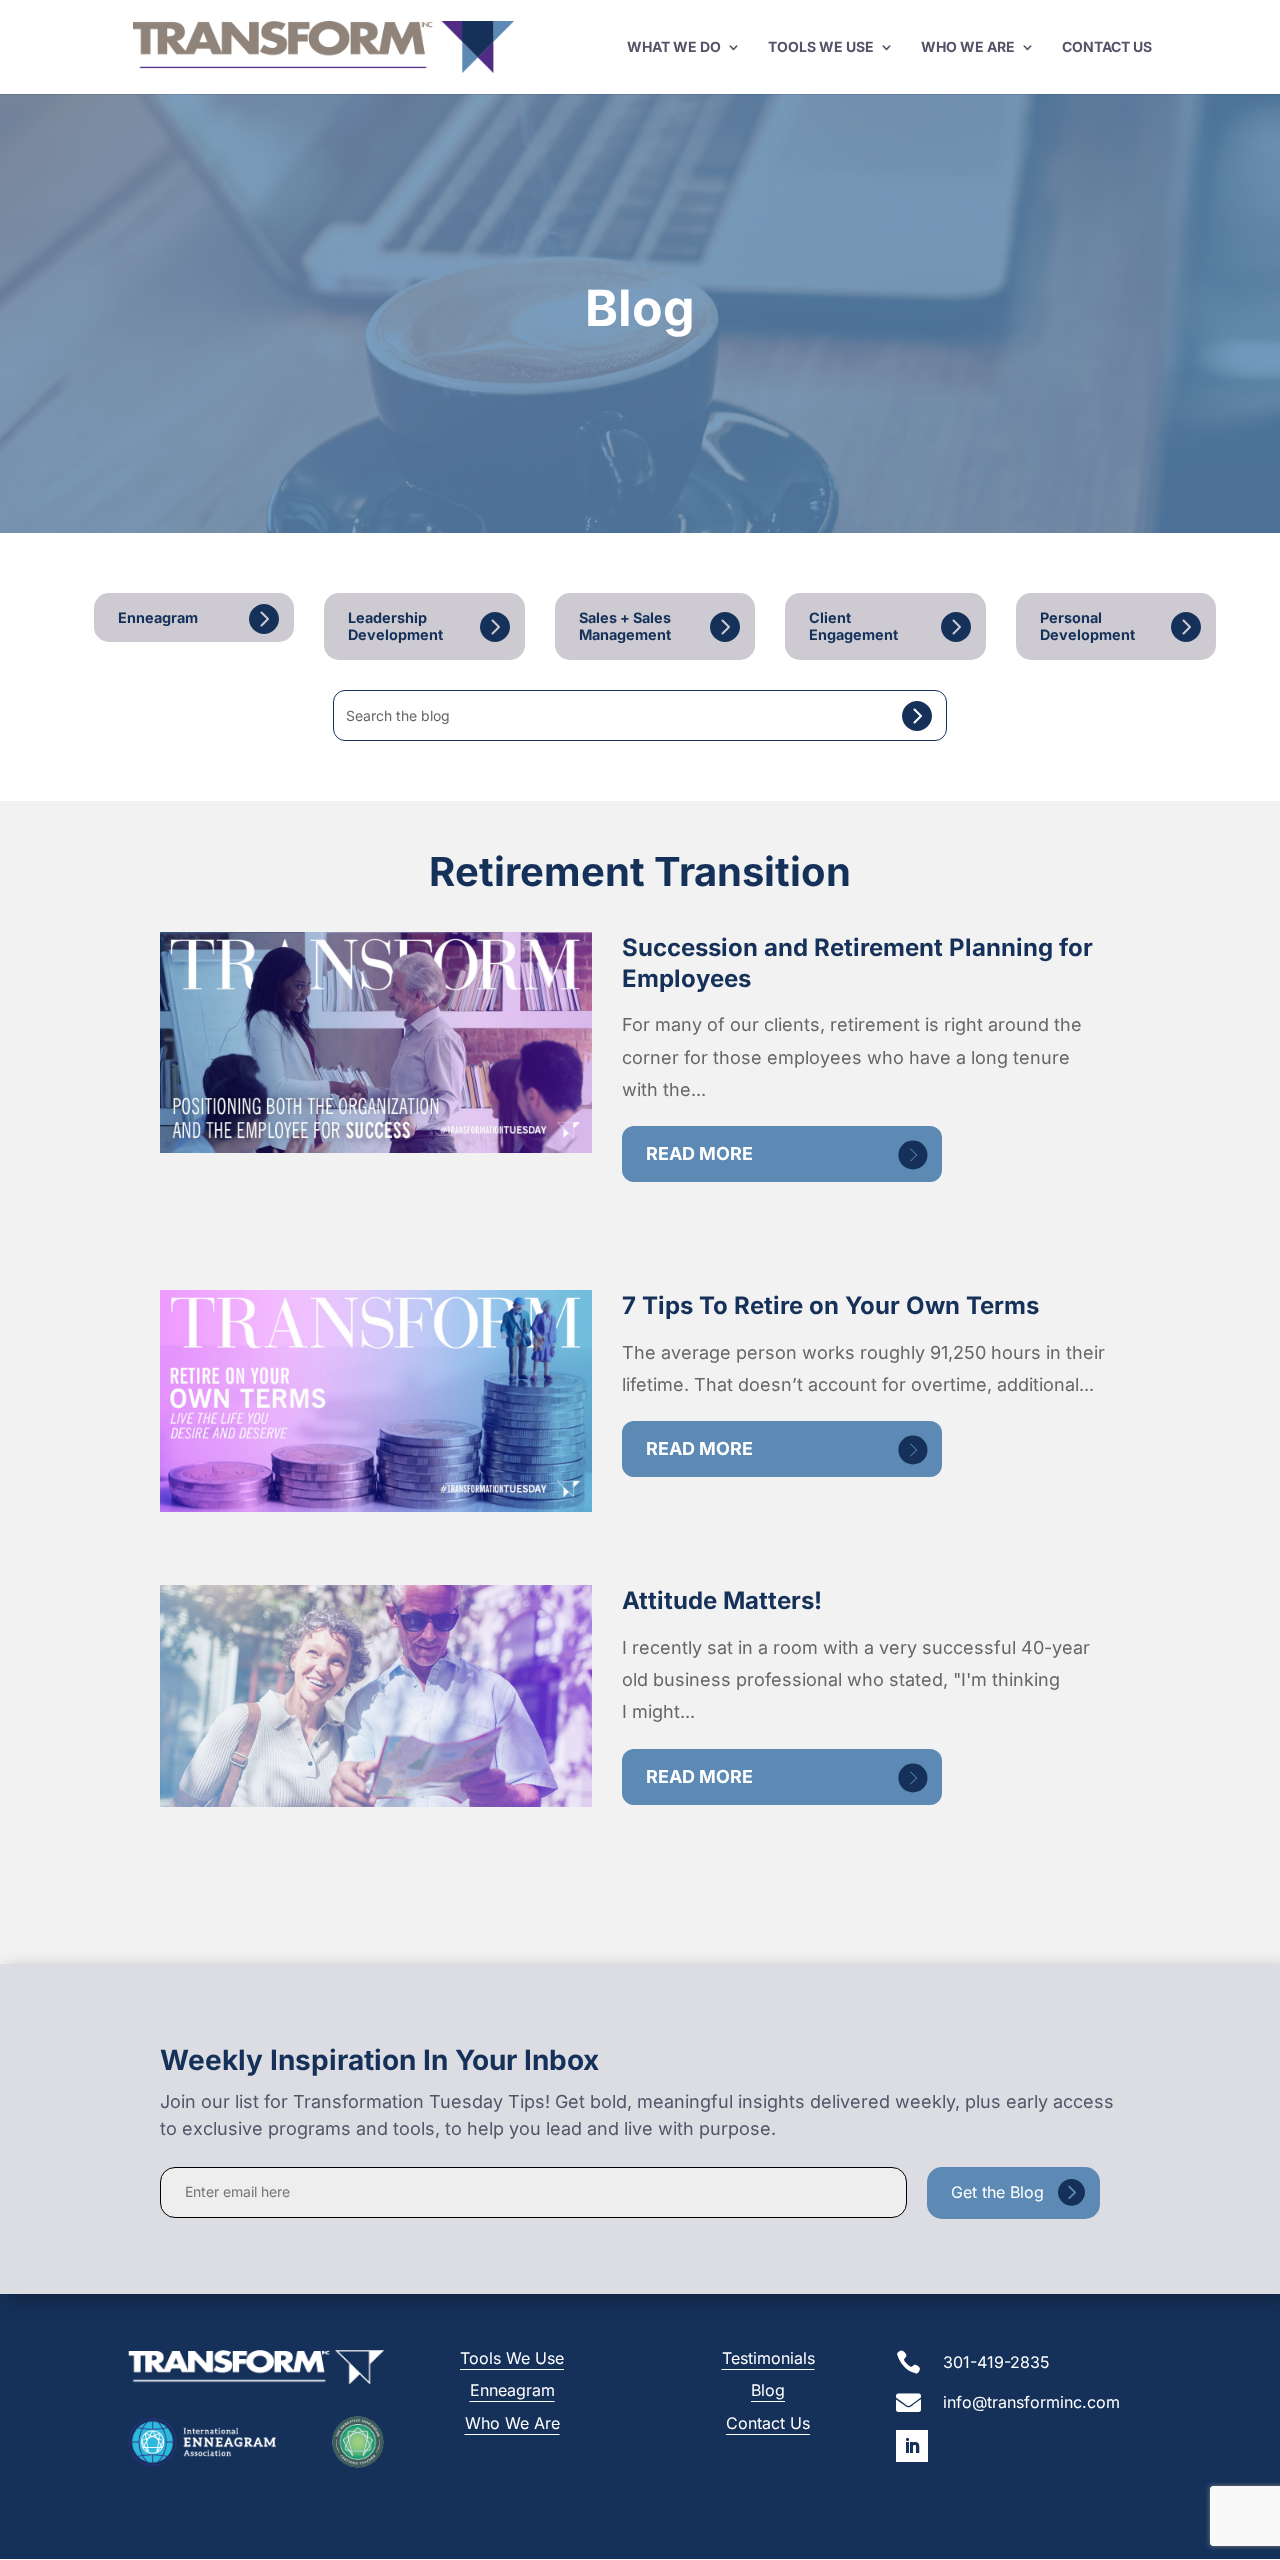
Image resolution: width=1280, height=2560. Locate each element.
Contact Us (1107, 47)
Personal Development (1087, 626)
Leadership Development (395, 626)
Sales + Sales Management (625, 626)
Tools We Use (821, 47)
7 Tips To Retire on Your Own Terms (830, 1305)
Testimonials (768, 2358)
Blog (768, 2390)
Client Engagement (853, 626)
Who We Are (968, 47)
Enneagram (158, 617)
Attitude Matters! (722, 1600)
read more (699, 1153)
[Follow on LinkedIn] (912, 2446)
